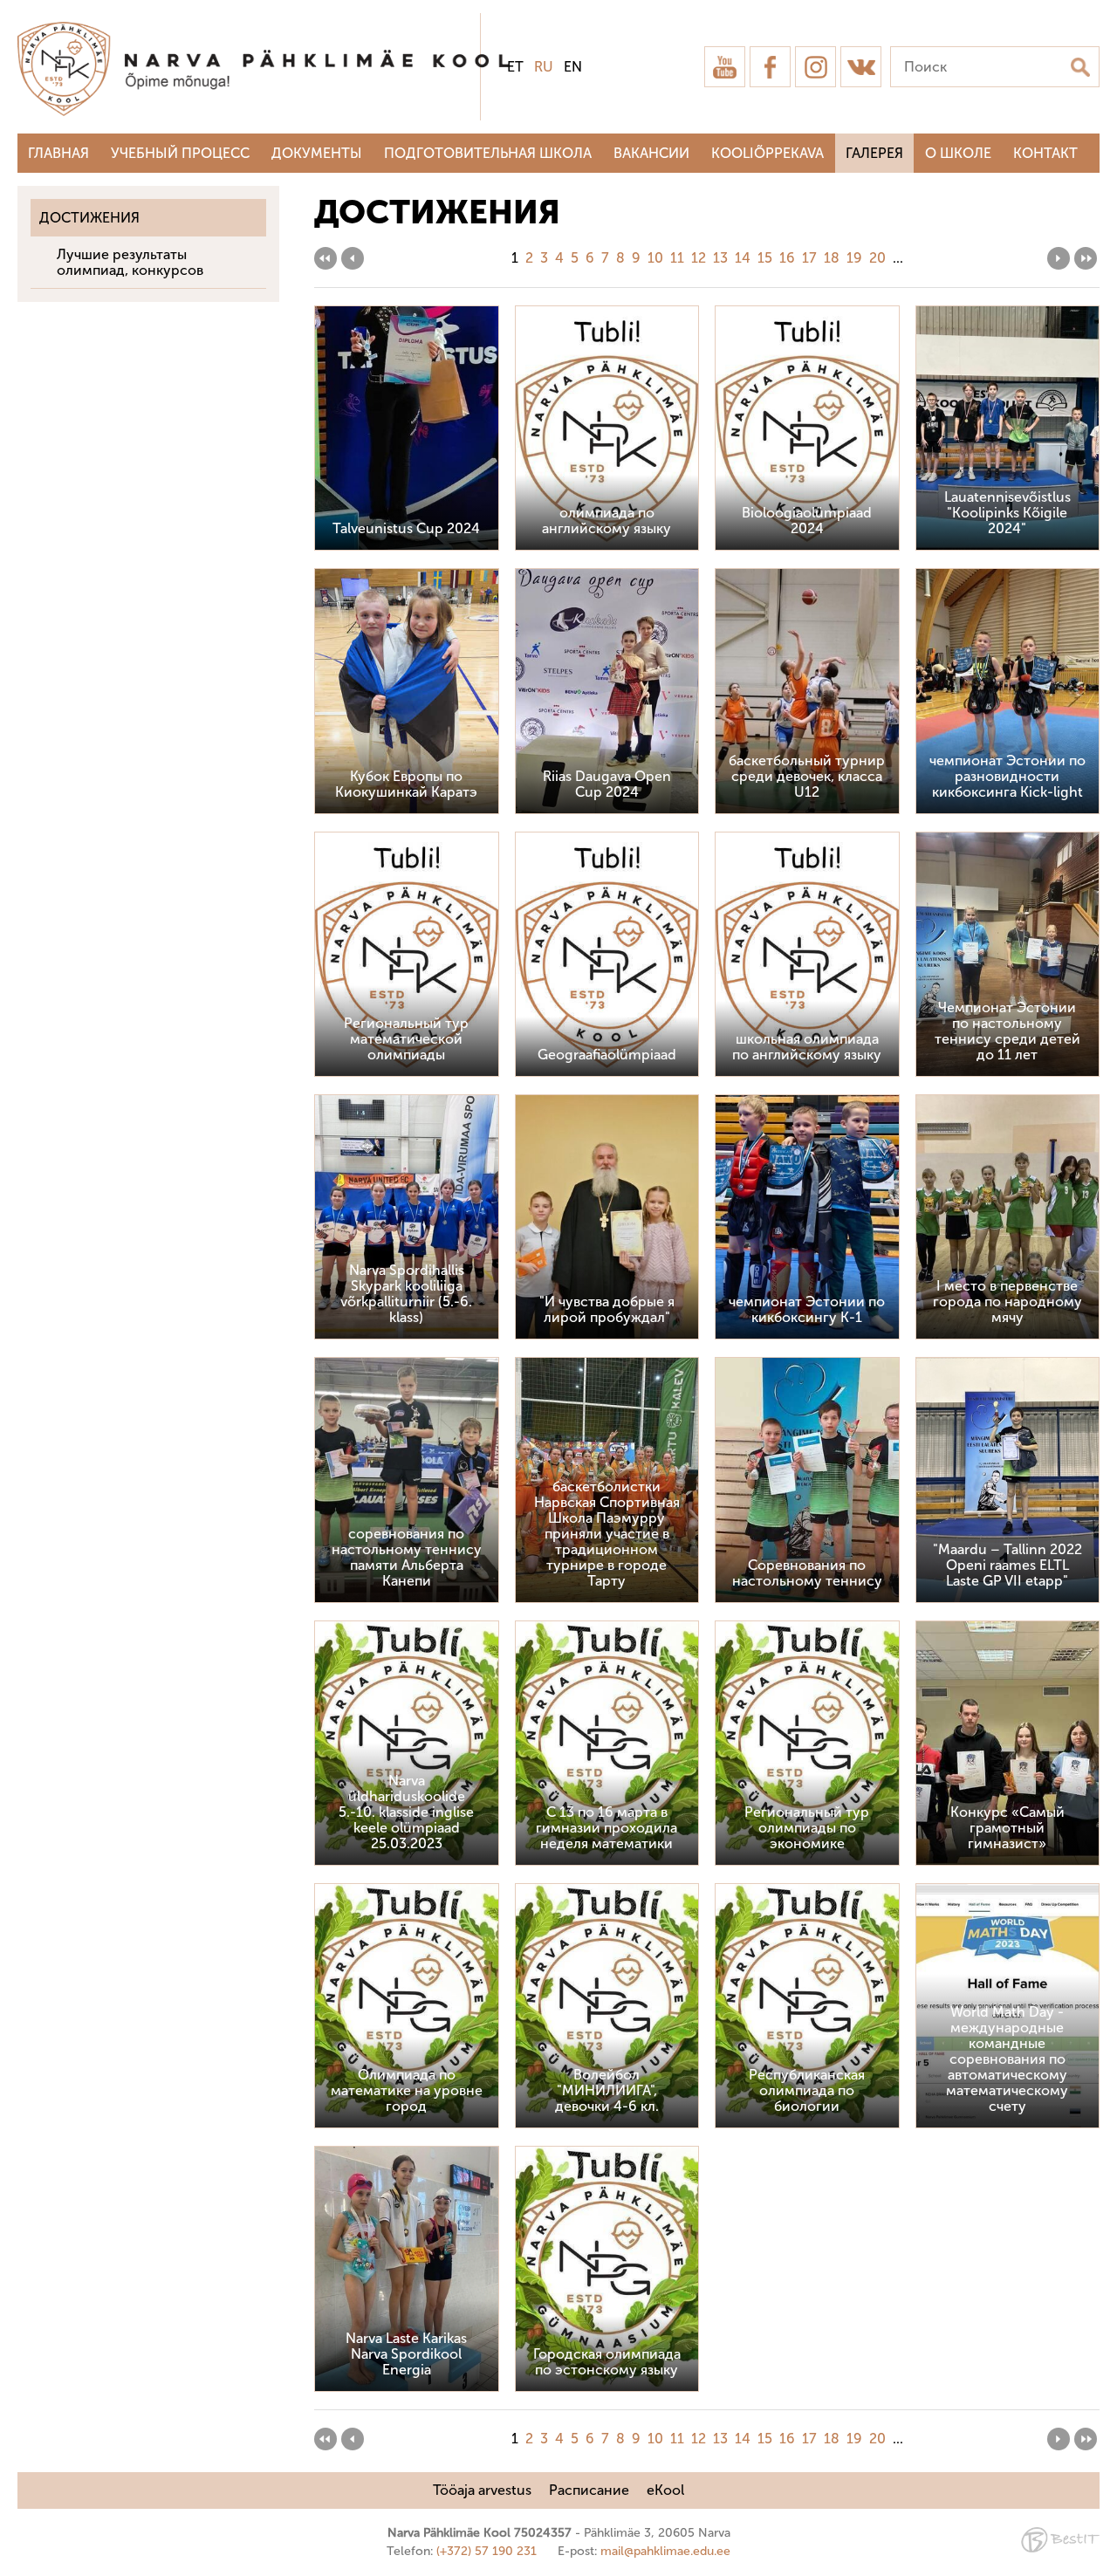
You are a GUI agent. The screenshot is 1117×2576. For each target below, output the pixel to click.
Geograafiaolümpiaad (607, 1055)
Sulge (1089, 33)
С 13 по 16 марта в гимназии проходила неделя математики (606, 1828)
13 (720, 258)
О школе (958, 153)
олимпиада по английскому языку (606, 521)
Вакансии (651, 153)
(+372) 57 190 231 (487, 2551)
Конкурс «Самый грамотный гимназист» (1007, 1828)
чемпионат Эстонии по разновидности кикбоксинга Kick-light (1007, 776)
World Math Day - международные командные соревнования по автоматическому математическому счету (1007, 2059)
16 (787, 258)
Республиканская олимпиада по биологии (807, 2090)
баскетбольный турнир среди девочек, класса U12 (807, 776)
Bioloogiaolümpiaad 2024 (807, 521)
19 (854, 258)
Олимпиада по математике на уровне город (407, 2090)
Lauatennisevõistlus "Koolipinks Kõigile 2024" (1007, 513)
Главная (58, 153)
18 (832, 258)
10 (655, 258)
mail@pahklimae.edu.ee (665, 2551)
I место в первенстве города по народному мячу (1007, 1302)
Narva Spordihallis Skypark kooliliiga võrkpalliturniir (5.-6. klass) (406, 1294)
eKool (665, 2490)
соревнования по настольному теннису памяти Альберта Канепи (407, 1557)
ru (544, 67)
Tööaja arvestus (482, 2490)
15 (765, 258)
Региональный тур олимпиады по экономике (807, 1828)
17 (809, 258)
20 (877, 258)
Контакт (1045, 153)
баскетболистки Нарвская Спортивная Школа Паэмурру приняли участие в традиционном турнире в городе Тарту (607, 1534)
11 (677, 258)
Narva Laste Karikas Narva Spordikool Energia (406, 2354)
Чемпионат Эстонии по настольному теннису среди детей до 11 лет (1007, 1031)
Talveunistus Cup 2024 (406, 528)
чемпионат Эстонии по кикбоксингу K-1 (807, 1309)
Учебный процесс (180, 153)
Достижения (89, 218)
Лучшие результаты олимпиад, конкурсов (130, 262)
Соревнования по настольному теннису (807, 1573)
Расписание (589, 2490)
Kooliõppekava (768, 153)
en (573, 67)
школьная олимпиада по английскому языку (807, 1047)
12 (699, 258)
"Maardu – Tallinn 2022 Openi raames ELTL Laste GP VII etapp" (1007, 1565)
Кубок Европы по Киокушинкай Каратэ (406, 784)
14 (743, 258)
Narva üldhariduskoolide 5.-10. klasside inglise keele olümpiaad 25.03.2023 (406, 1812)
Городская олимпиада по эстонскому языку (607, 2362)
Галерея (874, 153)
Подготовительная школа (488, 153)
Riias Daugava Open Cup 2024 (607, 784)
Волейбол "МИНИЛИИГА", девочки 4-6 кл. (607, 2090)
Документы (317, 153)
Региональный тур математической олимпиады (406, 1039)
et (515, 67)
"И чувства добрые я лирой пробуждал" (607, 1309)
